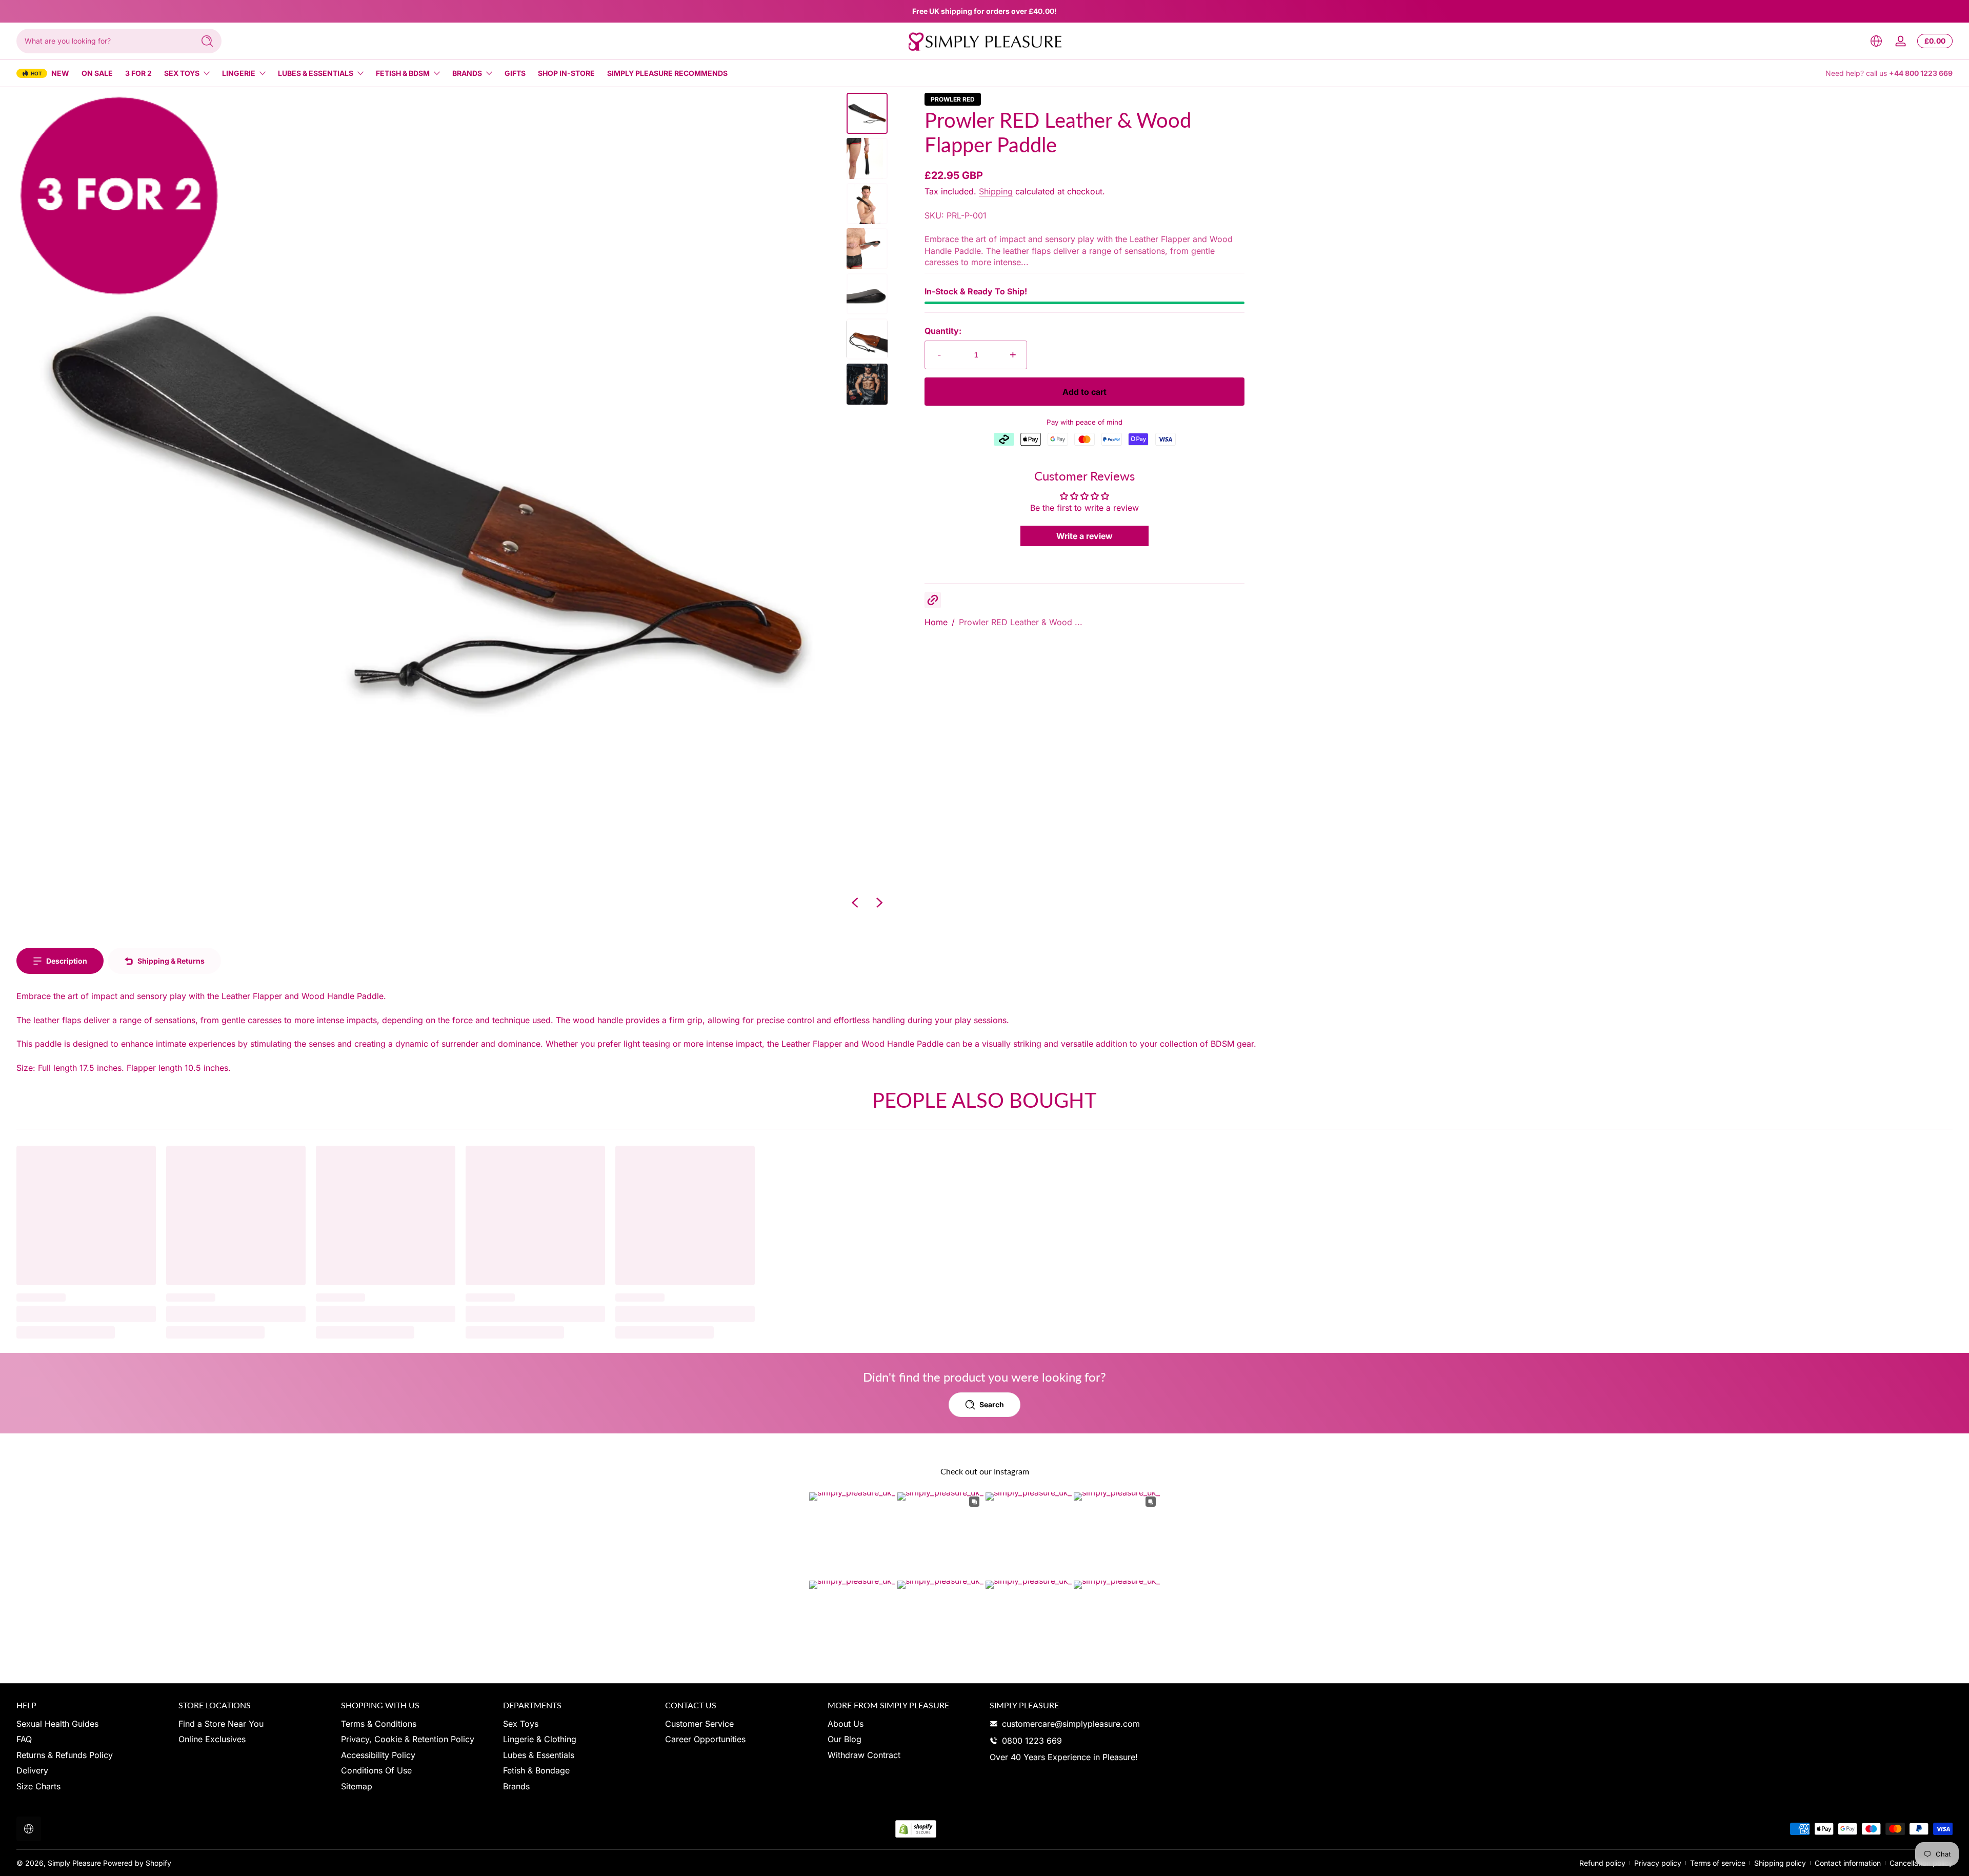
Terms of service (1718, 1863)
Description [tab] (67, 961)
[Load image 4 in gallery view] (867, 249)
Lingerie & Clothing (540, 1739)
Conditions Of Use (376, 1770)
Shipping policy (1780, 1863)
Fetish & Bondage (536, 1770)
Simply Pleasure (74, 1863)
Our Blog (845, 1739)
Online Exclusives (212, 1739)
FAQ (24, 1739)
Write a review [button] (1084, 536)
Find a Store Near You (221, 1724)
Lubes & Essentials (316, 73)
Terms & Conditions (379, 1724)
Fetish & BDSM (403, 73)
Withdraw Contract (864, 1755)
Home (936, 622)
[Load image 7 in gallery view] (867, 384)
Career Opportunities (705, 1739)
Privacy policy (1658, 1863)
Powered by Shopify (137, 1863)
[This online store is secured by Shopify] (916, 1829)
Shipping (996, 191)
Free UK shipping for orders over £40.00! (985, 11)
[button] (1876, 41)
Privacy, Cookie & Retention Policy (408, 1739)
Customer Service (699, 1724)
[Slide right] (879, 903)
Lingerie (239, 73)
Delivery (32, 1770)
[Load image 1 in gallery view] (867, 113)
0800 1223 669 (1032, 1741)
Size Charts (38, 1786)
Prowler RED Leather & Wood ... (1021, 622)
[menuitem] (92, 1724)
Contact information (1848, 1863)
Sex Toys (182, 73)
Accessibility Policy (378, 1755)
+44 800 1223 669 (1921, 73)
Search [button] (992, 1404)
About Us (846, 1724)
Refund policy (1602, 1863)
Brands (467, 73)
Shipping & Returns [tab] (171, 961)
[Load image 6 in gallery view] (867, 339)
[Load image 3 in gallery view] (867, 204)
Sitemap (357, 1786)
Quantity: (943, 331)
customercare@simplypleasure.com (1071, 1724)
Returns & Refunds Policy (65, 1755)
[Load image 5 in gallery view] (867, 294)
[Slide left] (855, 903)
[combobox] (103, 41)
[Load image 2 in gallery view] (867, 158)
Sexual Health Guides (57, 1724)
